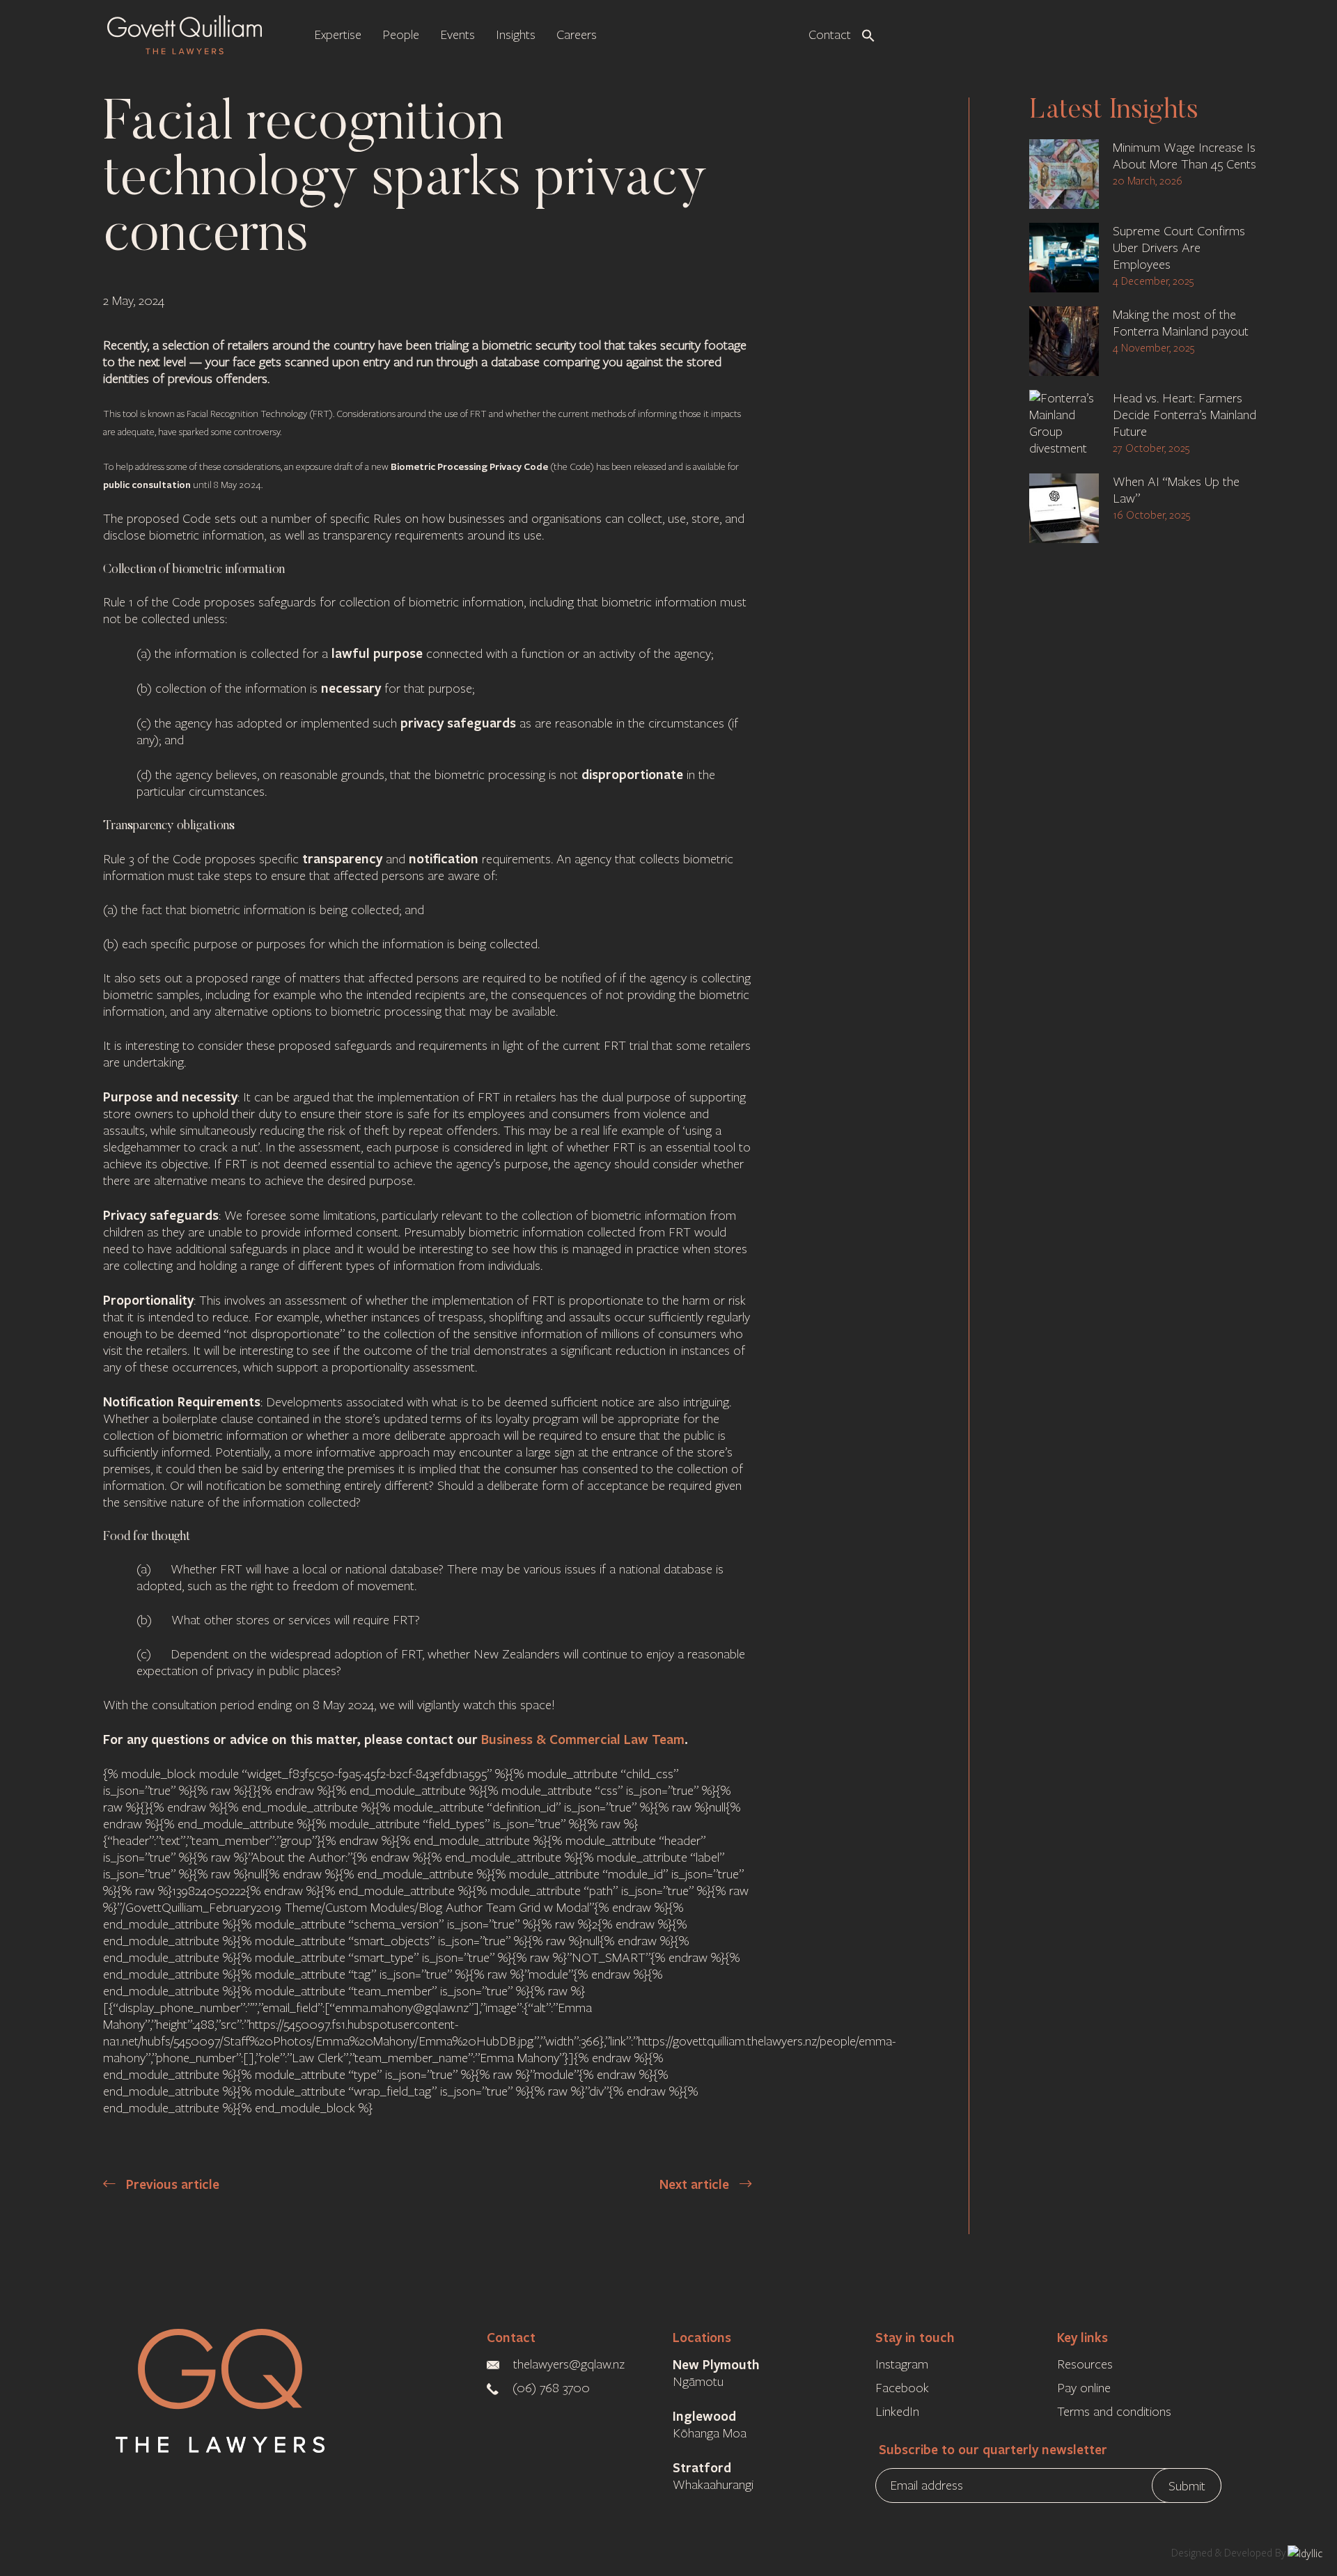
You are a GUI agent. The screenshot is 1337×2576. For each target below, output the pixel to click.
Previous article (171, 2184)
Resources (1085, 2364)
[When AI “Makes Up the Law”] (1064, 508)
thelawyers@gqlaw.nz (569, 2364)
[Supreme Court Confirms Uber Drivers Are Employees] (1064, 258)
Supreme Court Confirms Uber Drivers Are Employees (1179, 248)
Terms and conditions (1114, 2412)
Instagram (902, 2364)
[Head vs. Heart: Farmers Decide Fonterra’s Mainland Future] (1064, 425)
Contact (511, 2337)
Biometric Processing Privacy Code (469, 466)
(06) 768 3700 (553, 2388)
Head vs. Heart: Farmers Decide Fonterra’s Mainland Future (1184, 415)
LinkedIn (897, 2412)
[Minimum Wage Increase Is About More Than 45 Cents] (1064, 174)
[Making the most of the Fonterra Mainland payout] (1064, 341)
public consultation (147, 484)
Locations (702, 2337)
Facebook (902, 2388)
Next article (696, 2184)
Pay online (1084, 2388)
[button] (868, 34)
